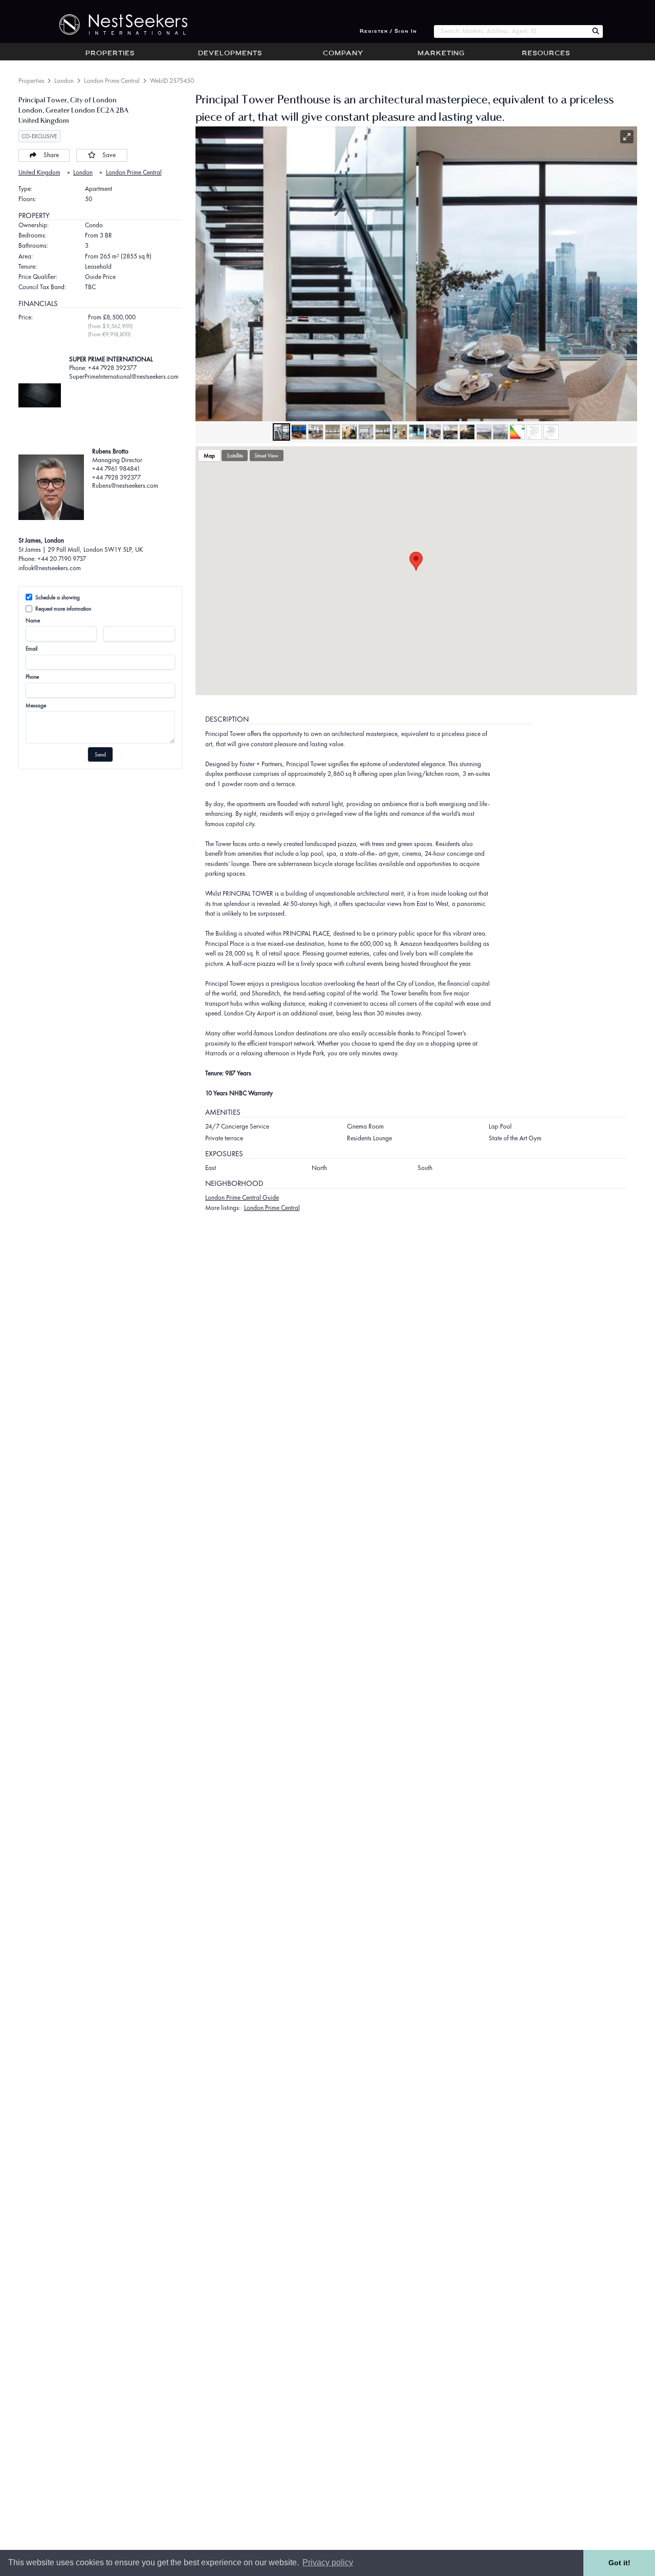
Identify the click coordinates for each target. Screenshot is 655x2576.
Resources (546, 54)
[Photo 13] (484, 432)
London (64, 81)
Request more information (63, 609)
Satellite (235, 456)
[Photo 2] (299, 432)
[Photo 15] (517, 432)
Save (109, 155)
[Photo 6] (366, 432)
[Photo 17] (551, 432)
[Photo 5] (350, 432)
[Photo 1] (281, 432)
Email (31, 648)
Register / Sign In (388, 31)
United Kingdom (39, 172)
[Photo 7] (383, 432)
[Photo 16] (534, 432)
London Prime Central (112, 81)
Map (209, 456)
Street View (266, 456)
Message (36, 705)
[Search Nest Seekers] (596, 31)
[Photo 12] (467, 432)
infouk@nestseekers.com (50, 568)
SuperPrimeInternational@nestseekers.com (124, 376)
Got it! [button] (619, 2563)
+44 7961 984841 (116, 469)
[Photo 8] (400, 432)
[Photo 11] (450, 432)
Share (51, 155)
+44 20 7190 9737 (62, 559)
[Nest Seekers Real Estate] (117, 25)
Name (33, 620)
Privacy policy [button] (328, 2562)
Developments (230, 54)
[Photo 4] (333, 432)
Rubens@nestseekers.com (125, 485)
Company (343, 54)
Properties (110, 54)
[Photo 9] (417, 432)
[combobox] (511, 31)
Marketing (441, 54)
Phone (32, 677)
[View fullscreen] (627, 137)
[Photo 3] (316, 432)
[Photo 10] (433, 432)
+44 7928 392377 (116, 477)
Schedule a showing (58, 597)
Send (100, 754)
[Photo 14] (500, 432)
